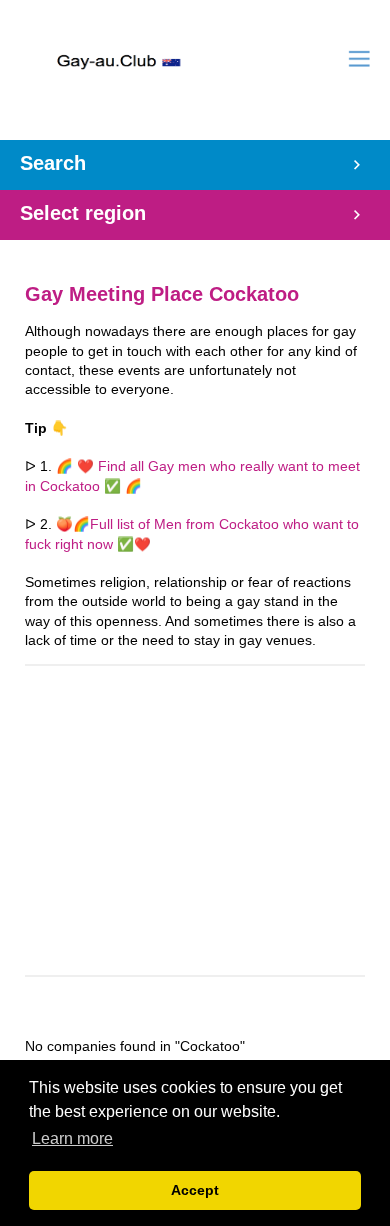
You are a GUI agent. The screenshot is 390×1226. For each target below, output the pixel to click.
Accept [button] (195, 1190)
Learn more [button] (72, 1138)
